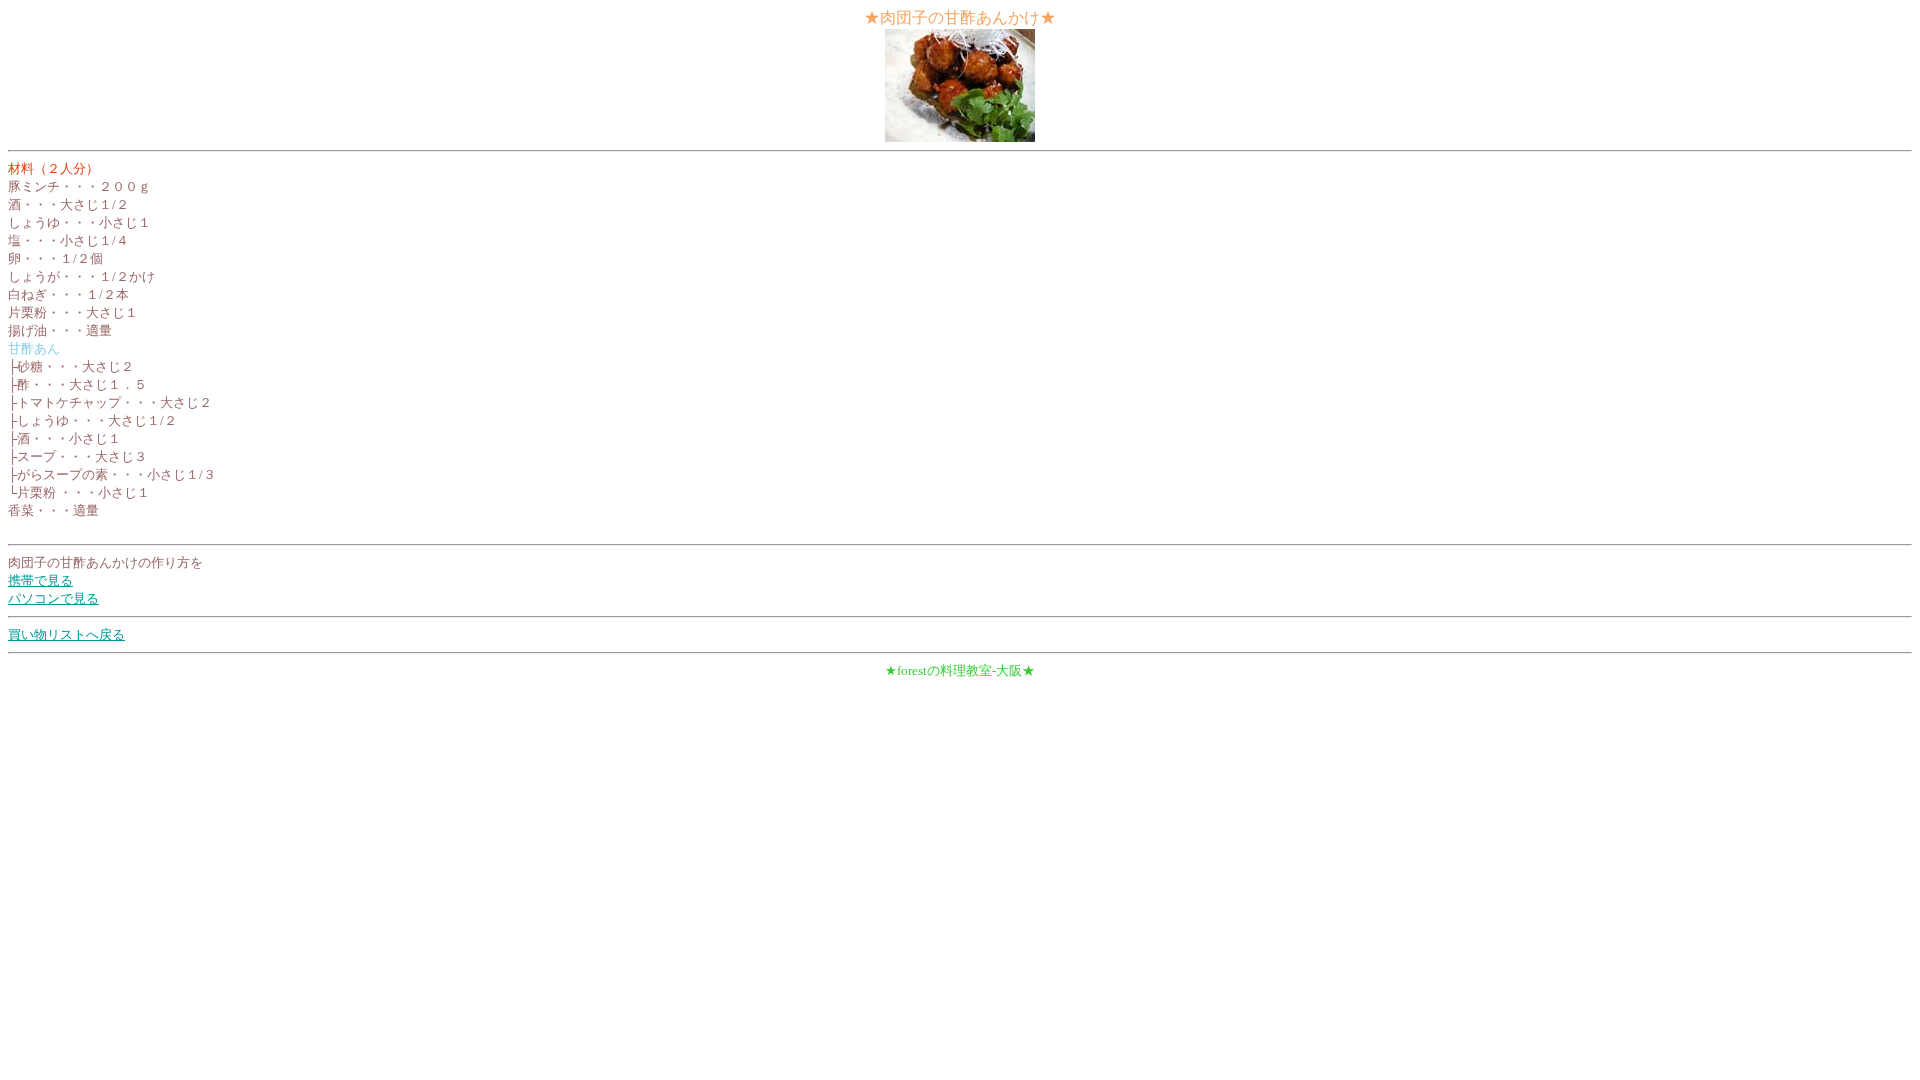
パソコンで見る (53, 598)
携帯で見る (40, 580)
